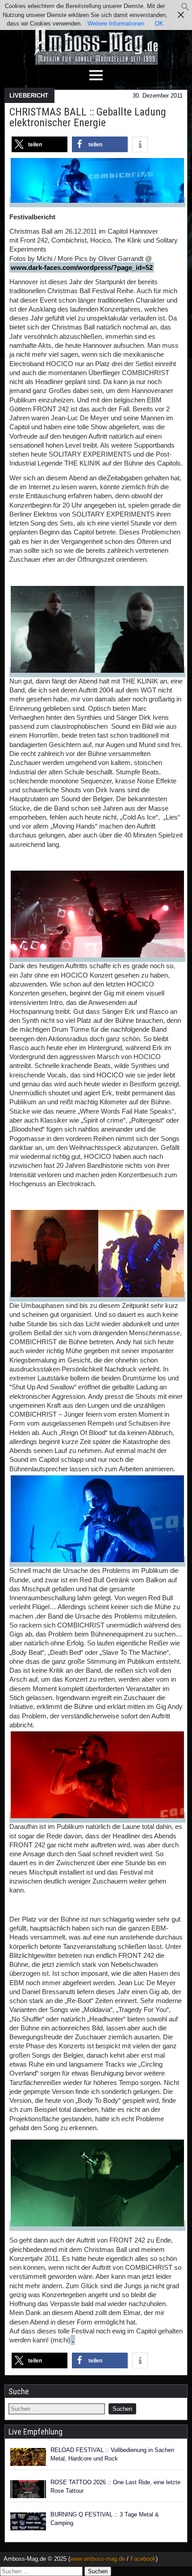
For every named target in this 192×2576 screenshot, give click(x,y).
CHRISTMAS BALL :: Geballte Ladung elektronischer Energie (88, 117)
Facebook (143, 2559)
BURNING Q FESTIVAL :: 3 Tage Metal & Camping (105, 2519)
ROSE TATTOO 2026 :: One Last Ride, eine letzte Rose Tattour (115, 2487)
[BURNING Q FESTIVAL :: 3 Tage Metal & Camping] (28, 2521)
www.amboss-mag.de (98, 2559)
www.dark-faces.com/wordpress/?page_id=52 (82, 267)
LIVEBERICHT (29, 96)
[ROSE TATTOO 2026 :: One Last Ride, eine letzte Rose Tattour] (28, 2489)
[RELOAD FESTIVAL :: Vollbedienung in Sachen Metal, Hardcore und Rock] (28, 2457)
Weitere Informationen (116, 23)
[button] (185, 9)
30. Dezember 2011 (158, 96)
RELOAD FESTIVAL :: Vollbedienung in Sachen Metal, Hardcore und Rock (112, 2454)
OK (159, 23)
